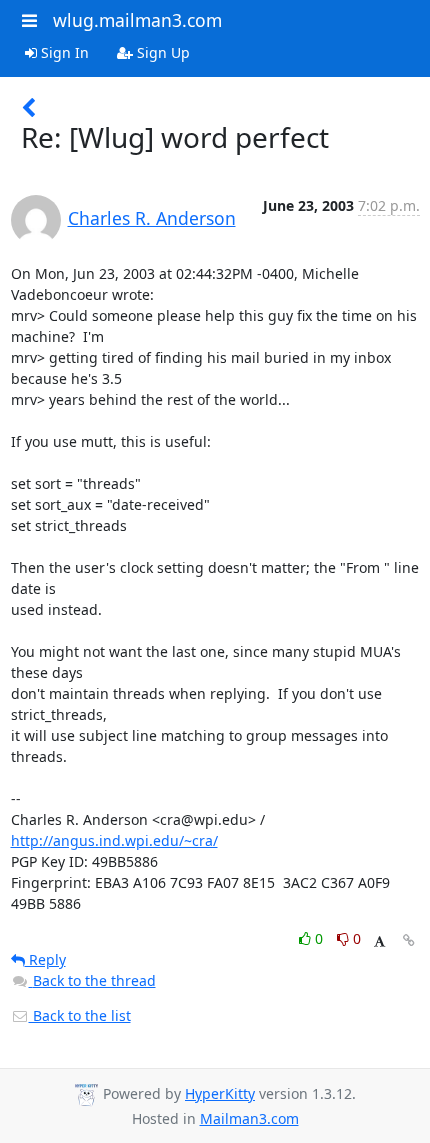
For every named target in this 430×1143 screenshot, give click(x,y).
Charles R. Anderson (152, 218)
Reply (45, 959)
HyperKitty (220, 1093)
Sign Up (161, 52)
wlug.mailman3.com (137, 20)
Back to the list (80, 1015)
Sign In (63, 52)
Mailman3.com (249, 1118)
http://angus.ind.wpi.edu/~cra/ (114, 840)
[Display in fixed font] (379, 941)
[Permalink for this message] (409, 940)
